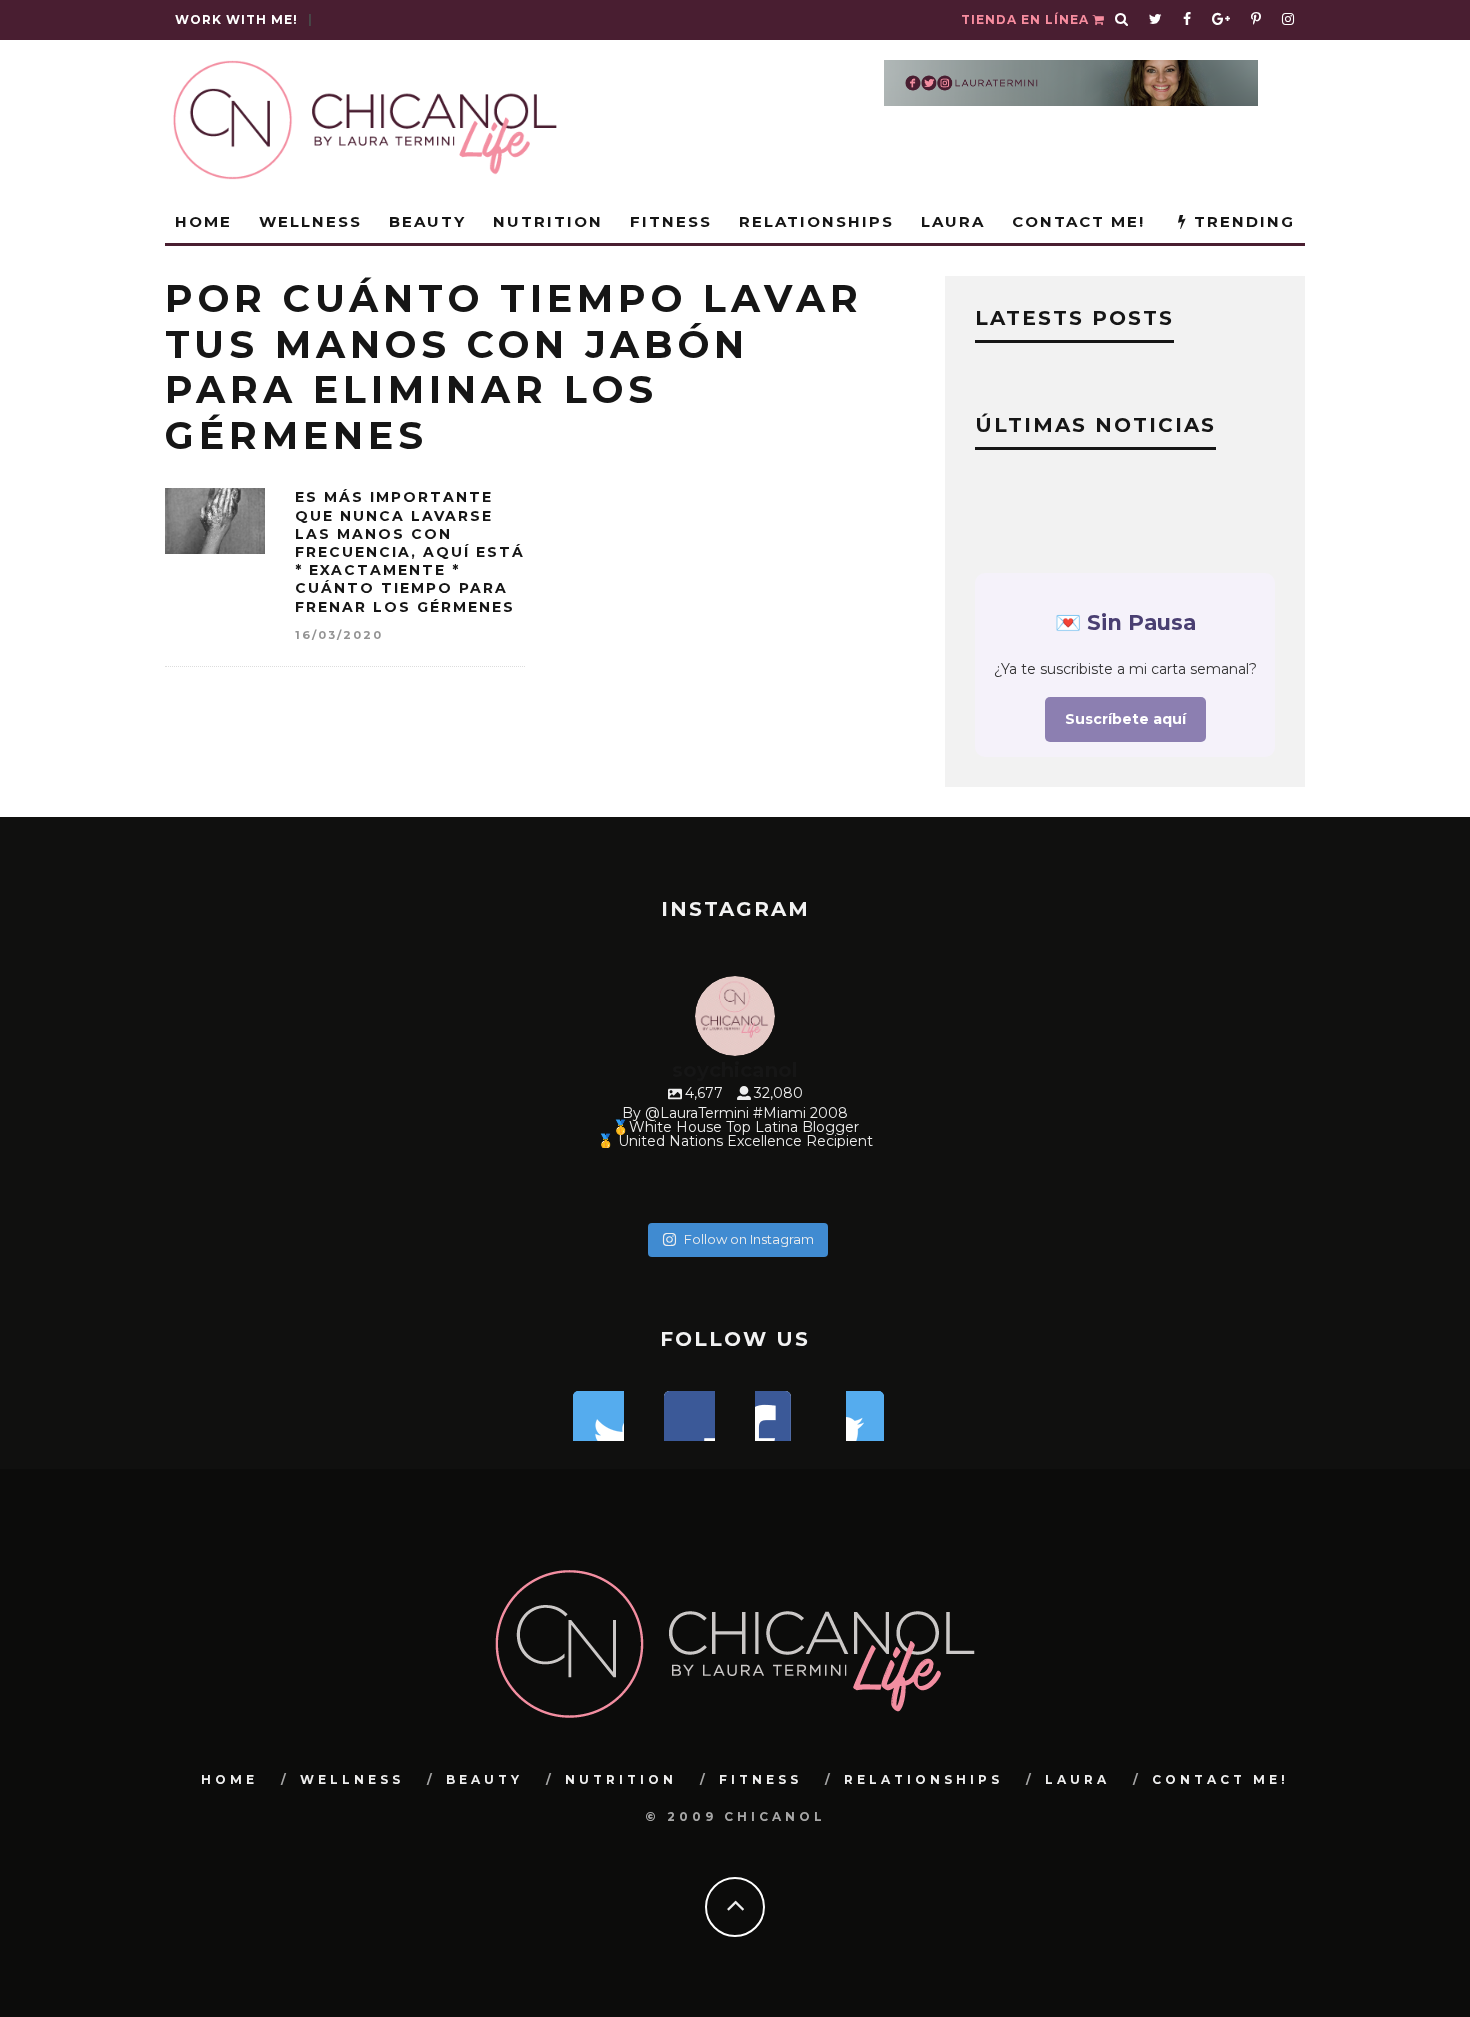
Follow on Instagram (749, 1239)
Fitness (671, 221)
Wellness (310, 221)
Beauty (427, 221)
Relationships (816, 221)
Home (203, 221)
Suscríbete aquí (1125, 719)
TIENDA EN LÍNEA (1027, 19)
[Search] (1122, 20)
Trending (1241, 221)
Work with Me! (236, 19)
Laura (953, 221)
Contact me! (1078, 221)
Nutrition (548, 221)
